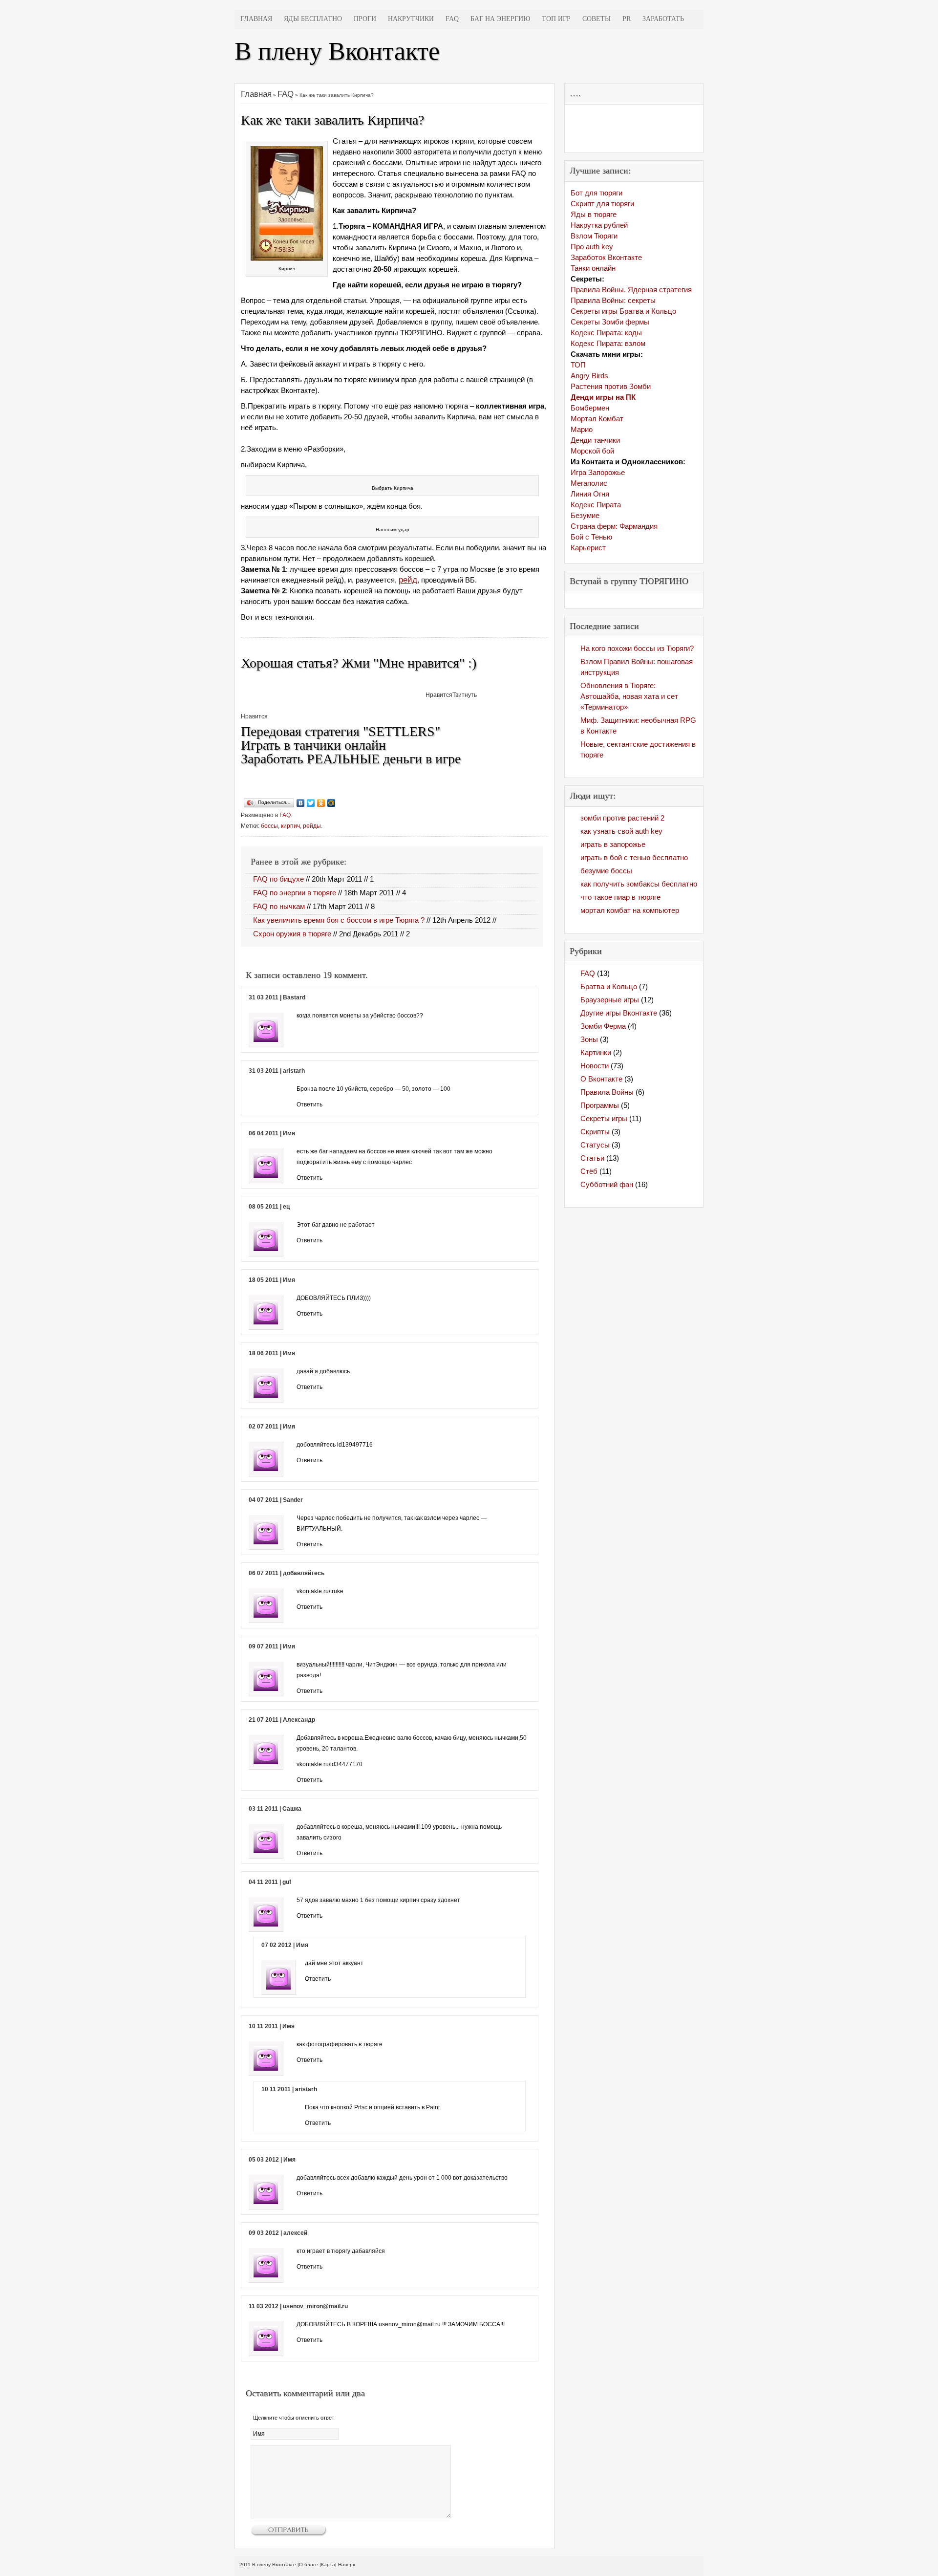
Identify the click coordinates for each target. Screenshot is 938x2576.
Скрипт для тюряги (602, 204)
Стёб (589, 1171)
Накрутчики (411, 19)
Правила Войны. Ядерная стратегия (631, 290)
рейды (312, 826)
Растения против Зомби (611, 386)
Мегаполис (589, 483)
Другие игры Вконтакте (619, 1013)
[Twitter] (311, 803)
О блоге (309, 2565)
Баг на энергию (500, 19)
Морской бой (592, 451)
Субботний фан (607, 1184)
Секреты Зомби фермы (610, 322)
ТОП (578, 365)
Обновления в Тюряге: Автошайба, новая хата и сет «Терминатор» (629, 696)
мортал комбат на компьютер (630, 910)
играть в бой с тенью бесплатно (634, 857)
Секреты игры (604, 1118)
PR (627, 19)
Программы (600, 1105)
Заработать (663, 19)
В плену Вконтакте (337, 51)
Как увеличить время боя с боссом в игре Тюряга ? (339, 920)
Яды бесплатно (313, 19)
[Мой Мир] (331, 803)
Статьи (592, 1158)
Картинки (596, 1052)
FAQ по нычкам (279, 906)
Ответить (517, 1030)
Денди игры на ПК (603, 397)
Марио (582, 429)
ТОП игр (556, 19)
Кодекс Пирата (596, 505)
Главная (256, 19)
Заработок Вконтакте (606, 257)
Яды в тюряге (594, 214)
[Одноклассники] (321, 803)
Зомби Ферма (603, 1026)
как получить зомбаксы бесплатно (639, 884)
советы (597, 19)
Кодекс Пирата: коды (606, 333)
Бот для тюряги (597, 193)
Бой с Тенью (591, 537)
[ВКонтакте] (301, 803)
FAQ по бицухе (278, 879)
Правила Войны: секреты (613, 300)
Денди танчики (595, 440)
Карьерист (588, 548)
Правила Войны (607, 1092)
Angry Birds (589, 376)
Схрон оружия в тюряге (292, 934)
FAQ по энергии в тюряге (295, 893)
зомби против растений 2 (622, 818)
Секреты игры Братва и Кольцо (623, 311)
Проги (365, 19)
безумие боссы (606, 871)
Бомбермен (590, 408)
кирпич (290, 826)
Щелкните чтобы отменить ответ (294, 2418)
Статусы (595, 1145)
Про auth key (592, 247)
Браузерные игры (610, 1000)
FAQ (452, 19)
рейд (408, 580)
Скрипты (595, 1132)
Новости (595, 1066)
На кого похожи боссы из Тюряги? (637, 648)
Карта (328, 2565)
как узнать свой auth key (621, 831)
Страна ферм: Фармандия (614, 526)
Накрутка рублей (599, 225)
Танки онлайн (593, 268)
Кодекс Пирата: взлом (608, 343)
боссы (269, 826)
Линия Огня (590, 494)
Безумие (585, 515)
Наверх (347, 2565)
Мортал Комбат (597, 419)
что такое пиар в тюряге (620, 897)
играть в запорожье (613, 844)
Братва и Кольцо (609, 986)
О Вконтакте (601, 1079)
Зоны (589, 1039)
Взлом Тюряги (594, 236)
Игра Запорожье (598, 472)
